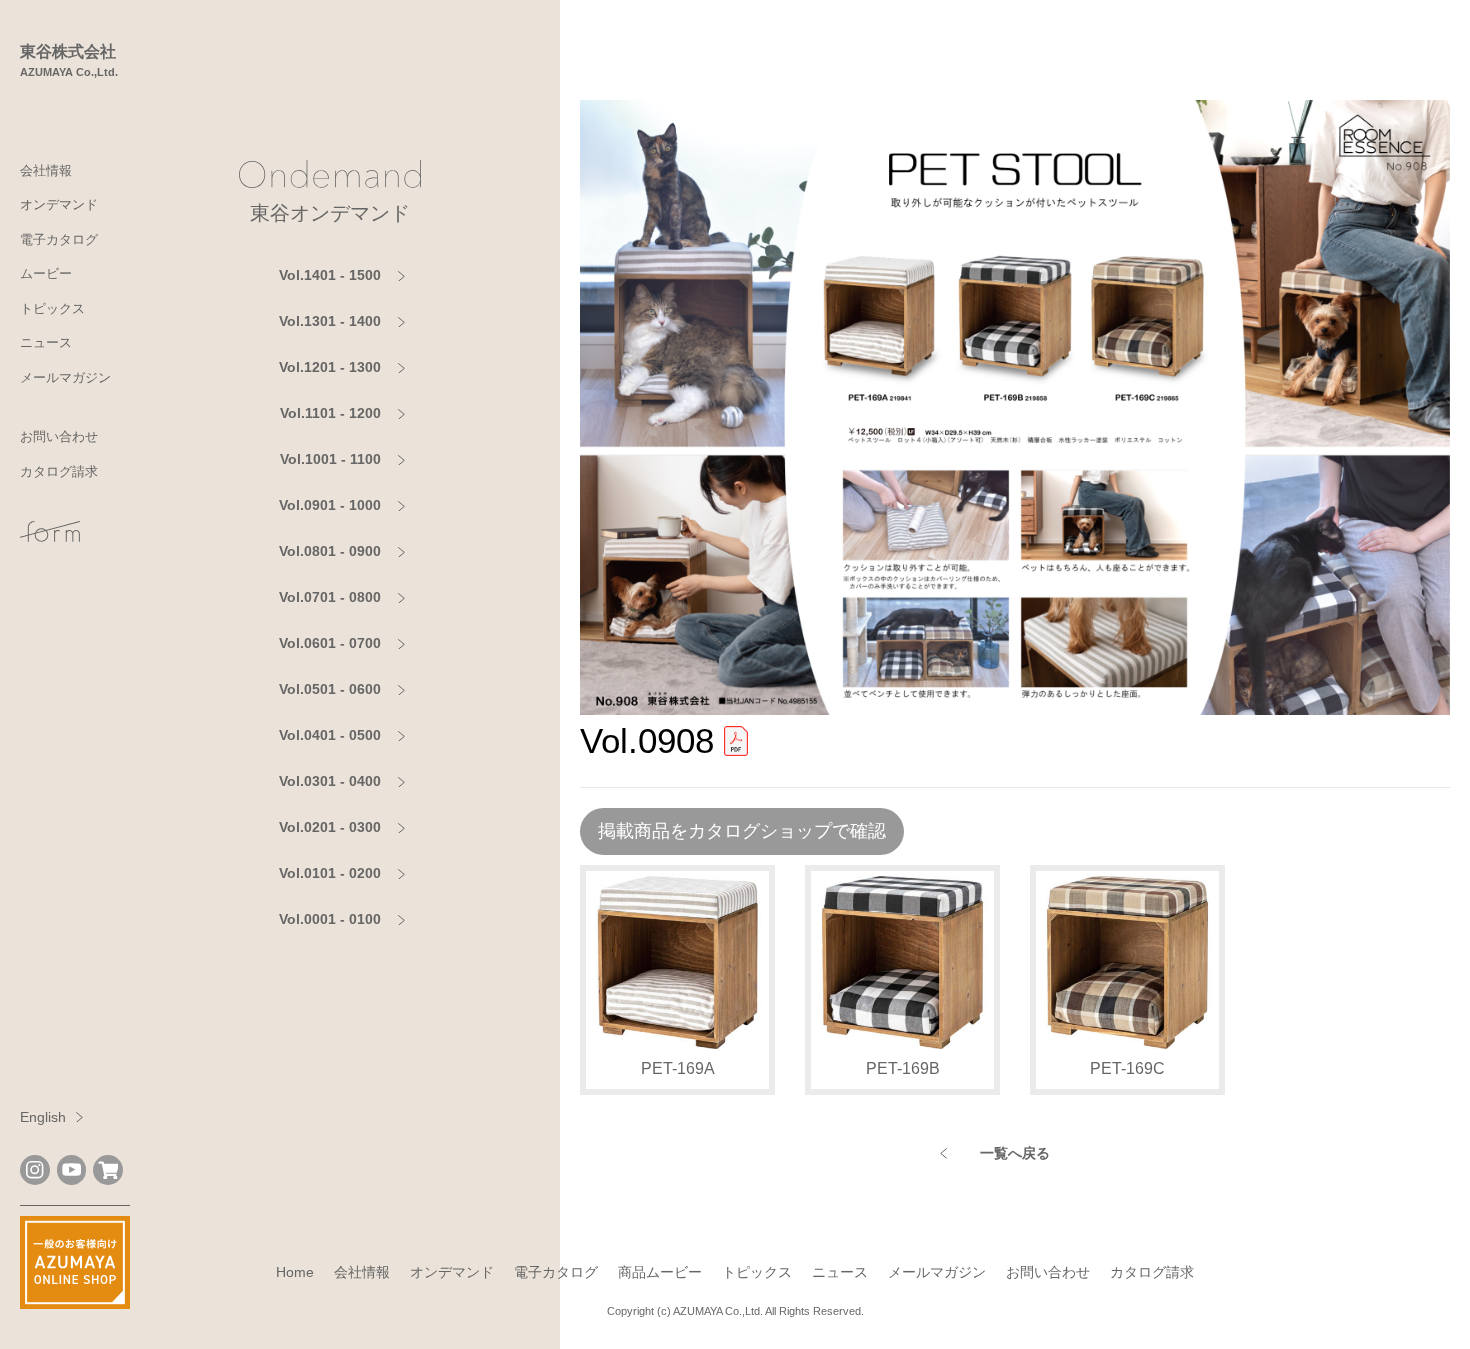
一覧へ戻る (1015, 1153)
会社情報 (46, 170)
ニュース (46, 342)
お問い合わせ (59, 436)
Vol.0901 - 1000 (330, 505)
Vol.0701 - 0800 (330, 597)
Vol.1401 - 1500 (330, 275)
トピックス (52, 308)
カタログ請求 (59, 471)
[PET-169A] (677, 962)
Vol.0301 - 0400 (330, 781)
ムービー (46, 273)
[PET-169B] (902, 962)
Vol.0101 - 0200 (330, 873)
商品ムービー (660, 1272)
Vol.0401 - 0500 (330, 735)
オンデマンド (59, 204)
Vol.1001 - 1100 (330, 459)
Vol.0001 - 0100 (330, 919)
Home (295, 1272)
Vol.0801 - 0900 (330, 551)
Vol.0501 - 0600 (330, 689)
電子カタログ (59, 239)
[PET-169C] (1127, 962)
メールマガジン (65, 377)
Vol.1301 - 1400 (330, 321)
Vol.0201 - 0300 (330, 827)
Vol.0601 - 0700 (330, 643)
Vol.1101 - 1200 (330, 413)
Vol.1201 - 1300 (330, 367)
